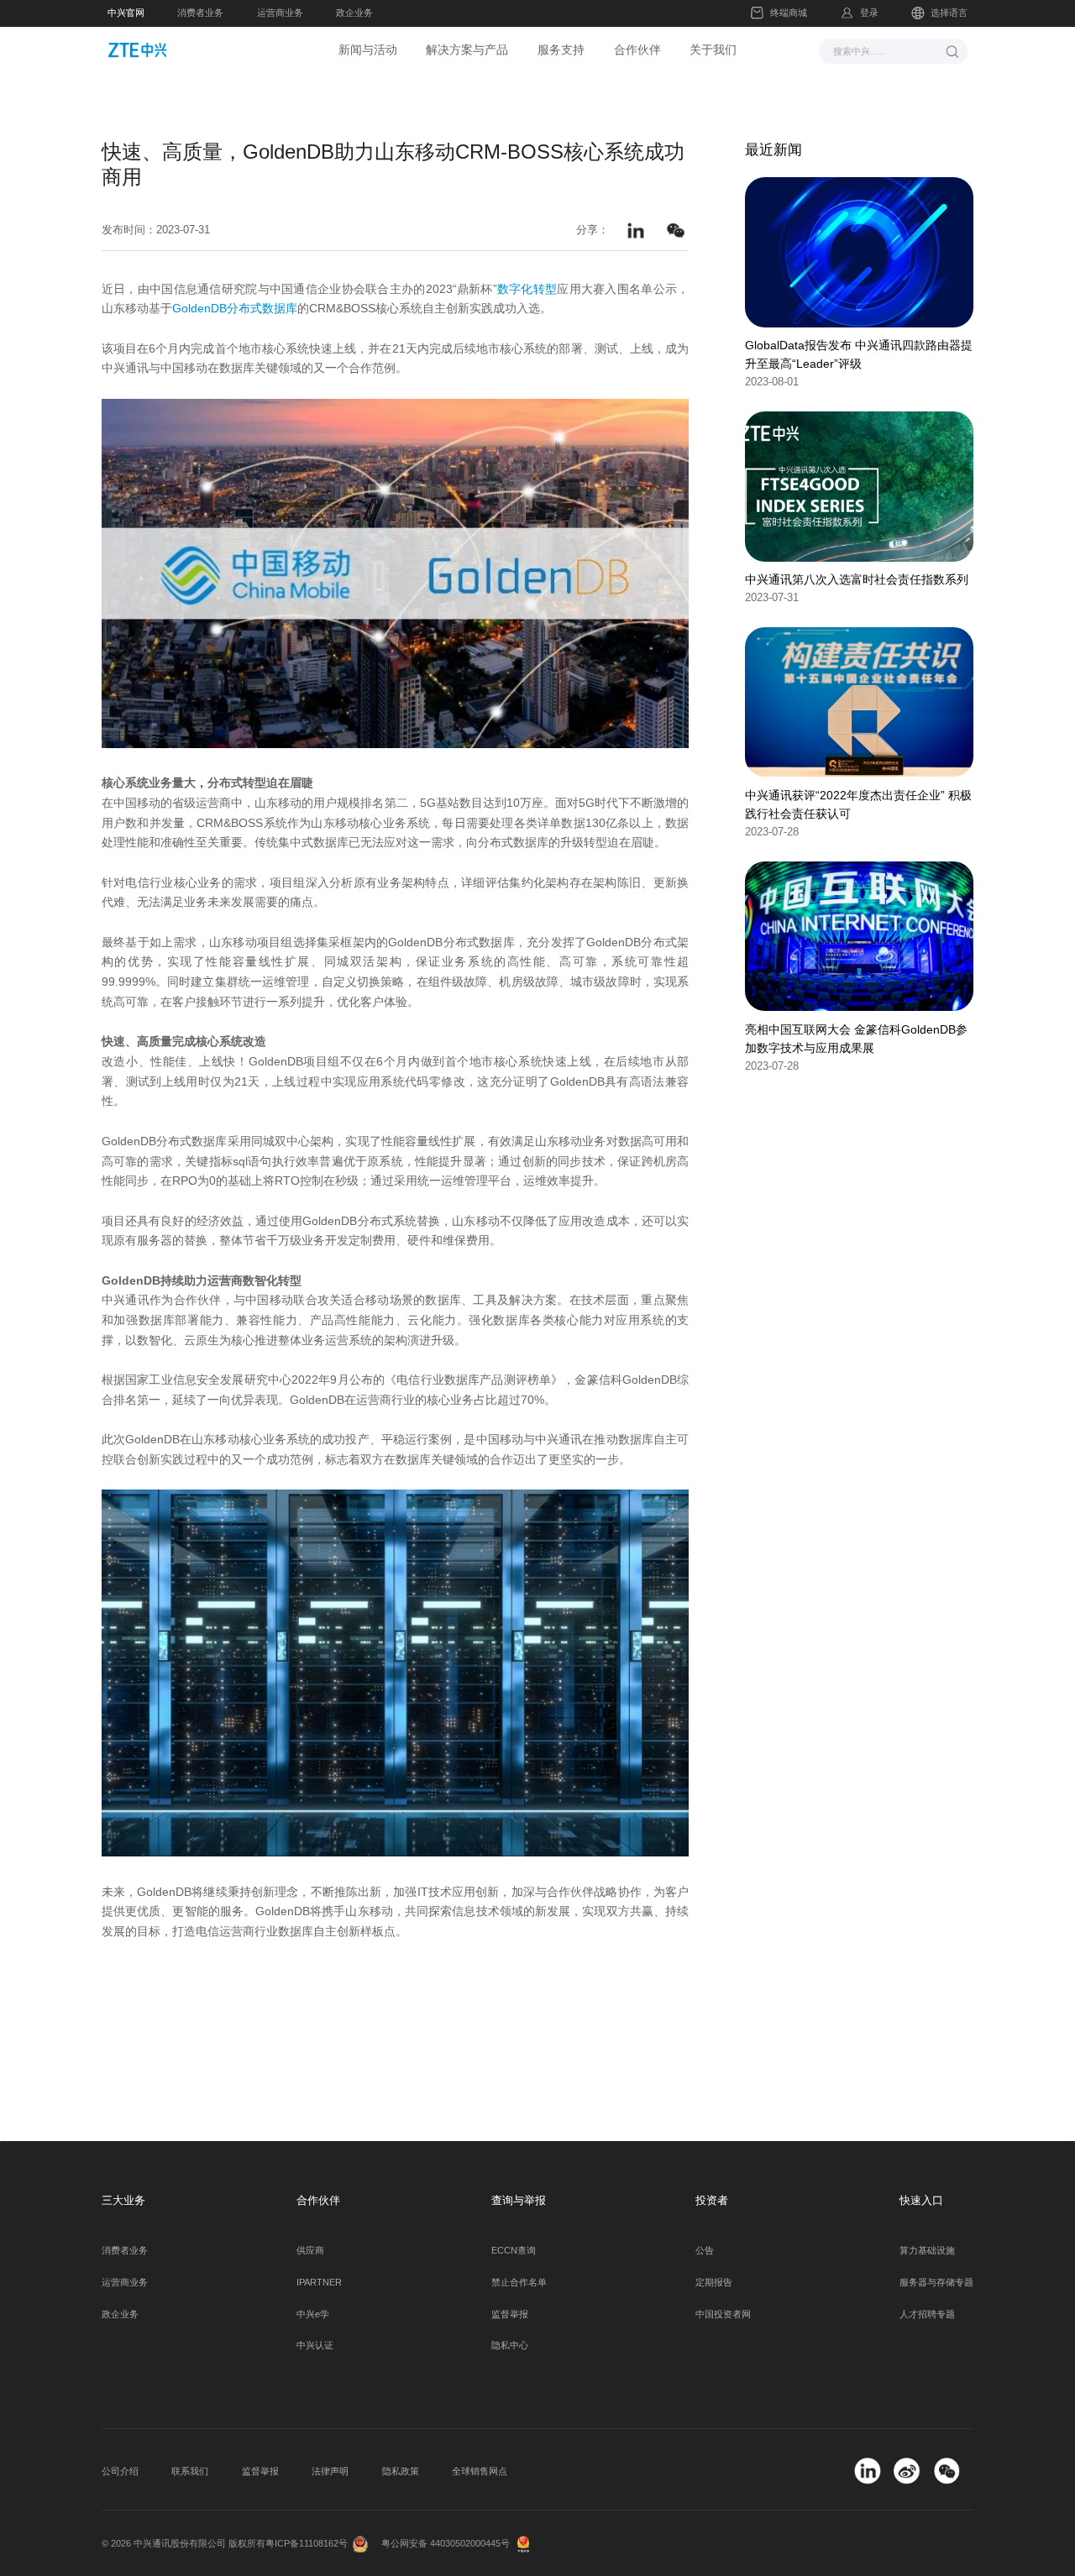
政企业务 (354, 13)
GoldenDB (199, 308)
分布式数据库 (262, 308)
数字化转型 (527, 289)
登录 (869, 13)
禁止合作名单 (519, 2282)
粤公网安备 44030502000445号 (446, 2543)
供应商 (310, 2250)
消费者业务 (200, 13)
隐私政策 (401, 2471)
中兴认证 (315, 2345)
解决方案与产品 (467, 50)
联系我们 (190, 2471)
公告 (705, 2250)
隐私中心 (510, 2345)
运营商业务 (280, 13)
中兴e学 (313, 2314)
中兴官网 (126, 13)
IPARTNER (319, 2282)
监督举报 (510, 2314)
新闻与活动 (368, 50)
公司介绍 (120, 2471)
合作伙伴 (637, 50)
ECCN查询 (514, 2250)
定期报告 (714, 2282)
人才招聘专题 (927, 2314)
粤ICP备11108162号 (307, 2543)
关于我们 (713, 50)
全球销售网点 (480, 2471)
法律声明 (330, 2471)
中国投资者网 (723, 2314)
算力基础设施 (927, 2250)
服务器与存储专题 (936, 2282)
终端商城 (789, 13)
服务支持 (561, 50)
